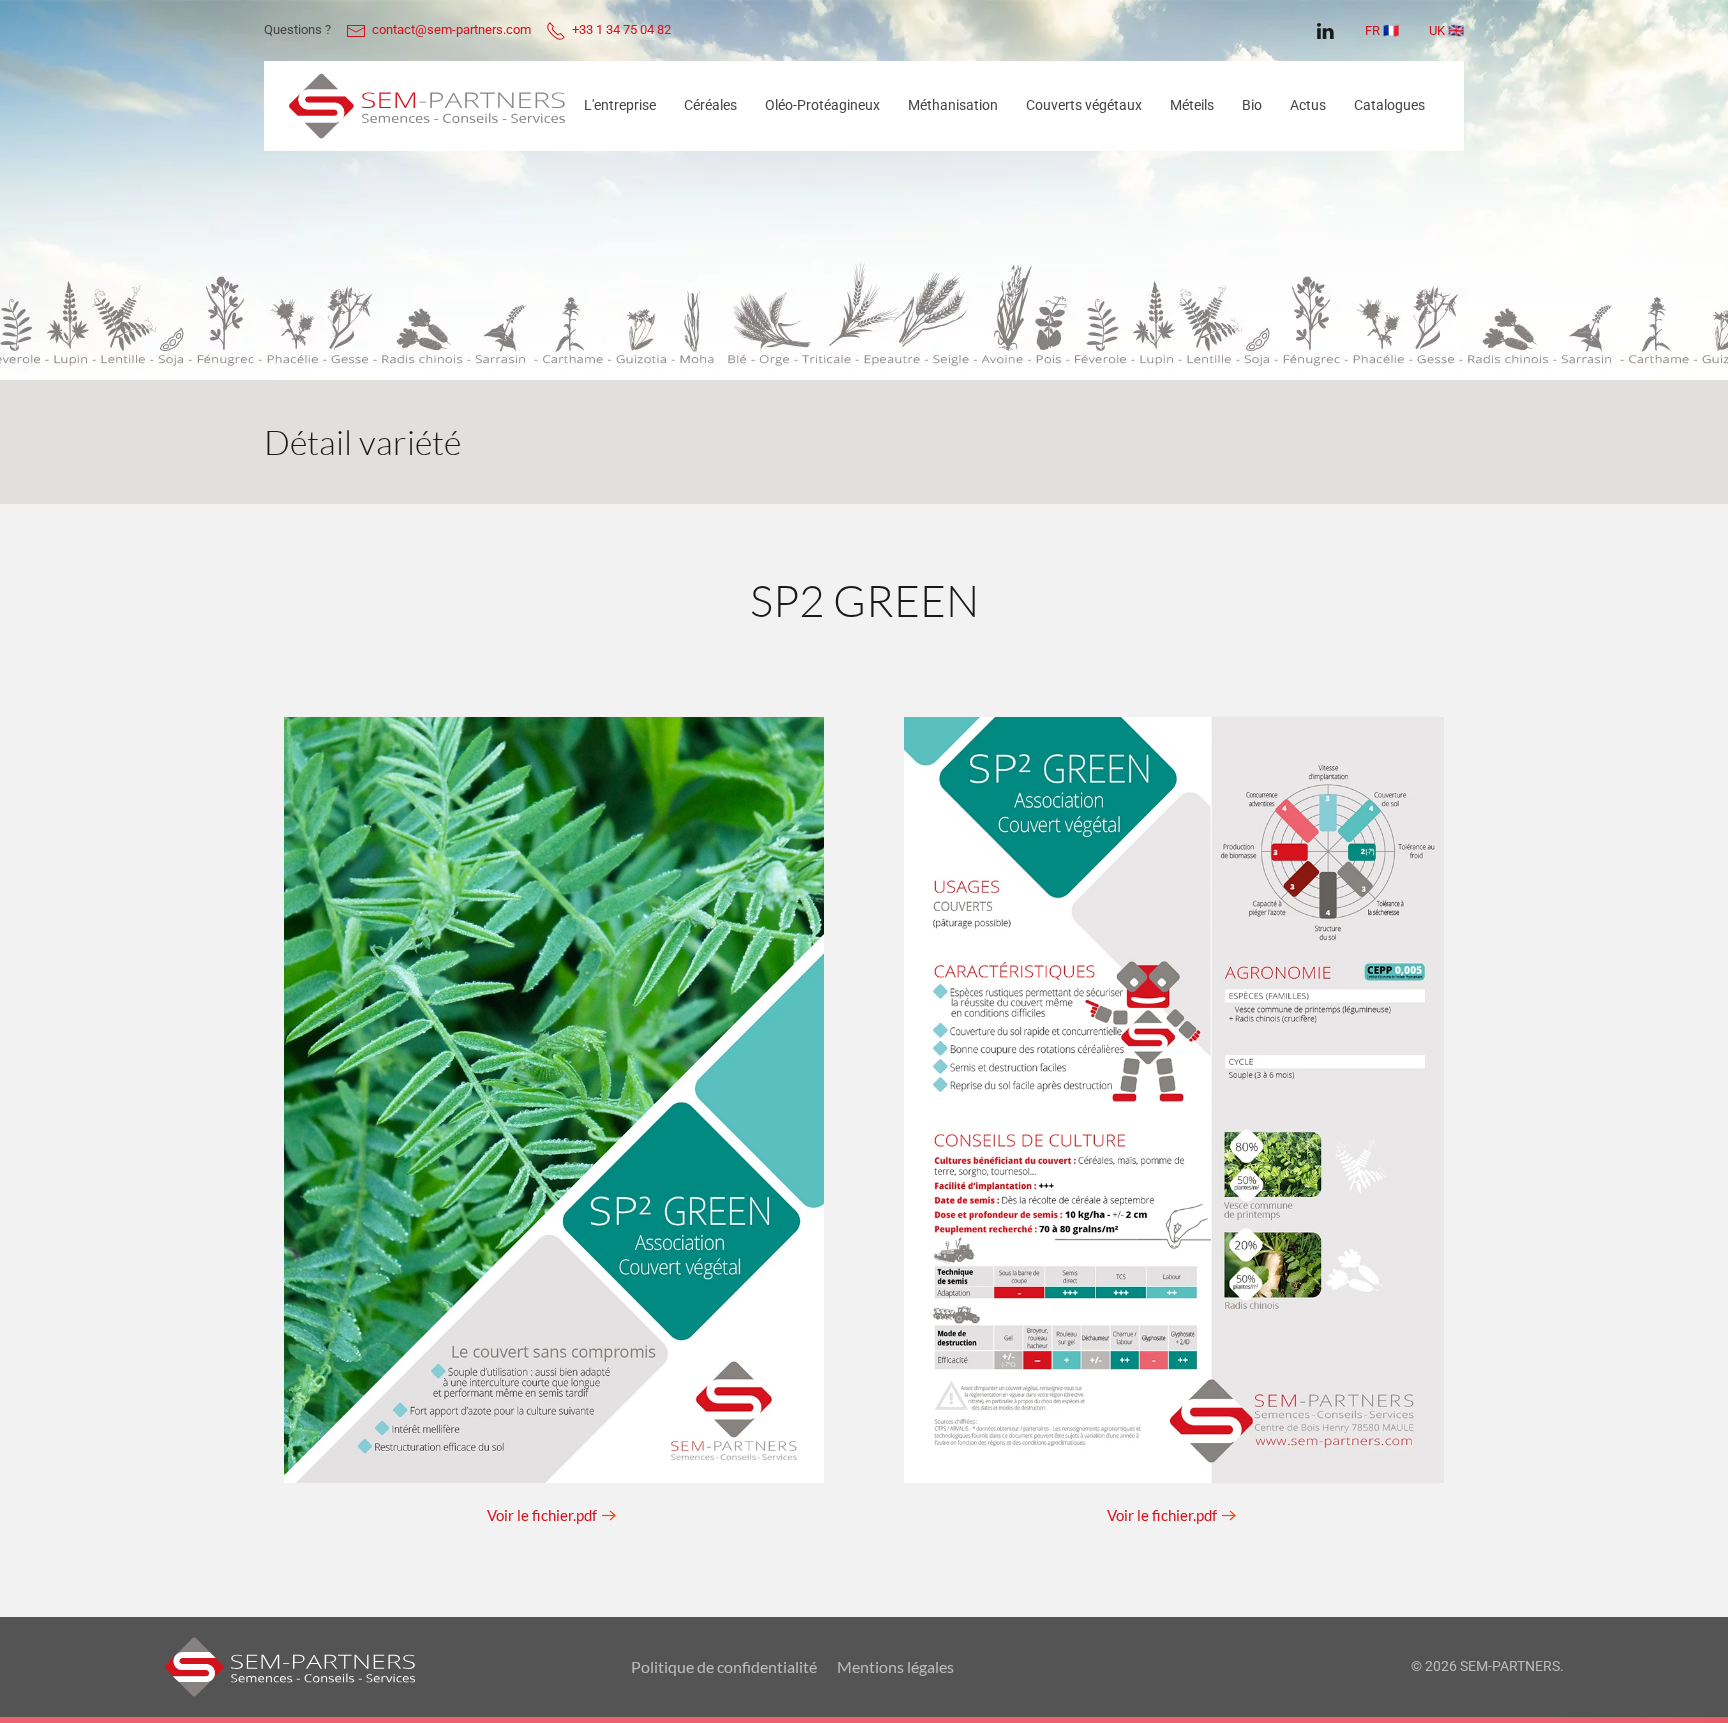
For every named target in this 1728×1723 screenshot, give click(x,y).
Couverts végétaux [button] (1084, 105)
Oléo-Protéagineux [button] (822, 105)
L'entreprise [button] (620, 105)
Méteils (1192, 105)
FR (1372, 30)
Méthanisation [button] (953, 105)
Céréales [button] (710, 105)
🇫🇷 (1391, 30)
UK (1437, 30)
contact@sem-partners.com (448, 29)
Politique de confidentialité (724, 1666)
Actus (1308, 105)
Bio (1252, 105)
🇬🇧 (1456, 30)
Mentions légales (895, 1666)
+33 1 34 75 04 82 (620, 29)
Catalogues (1389, 105)
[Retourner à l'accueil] (427, 106)
